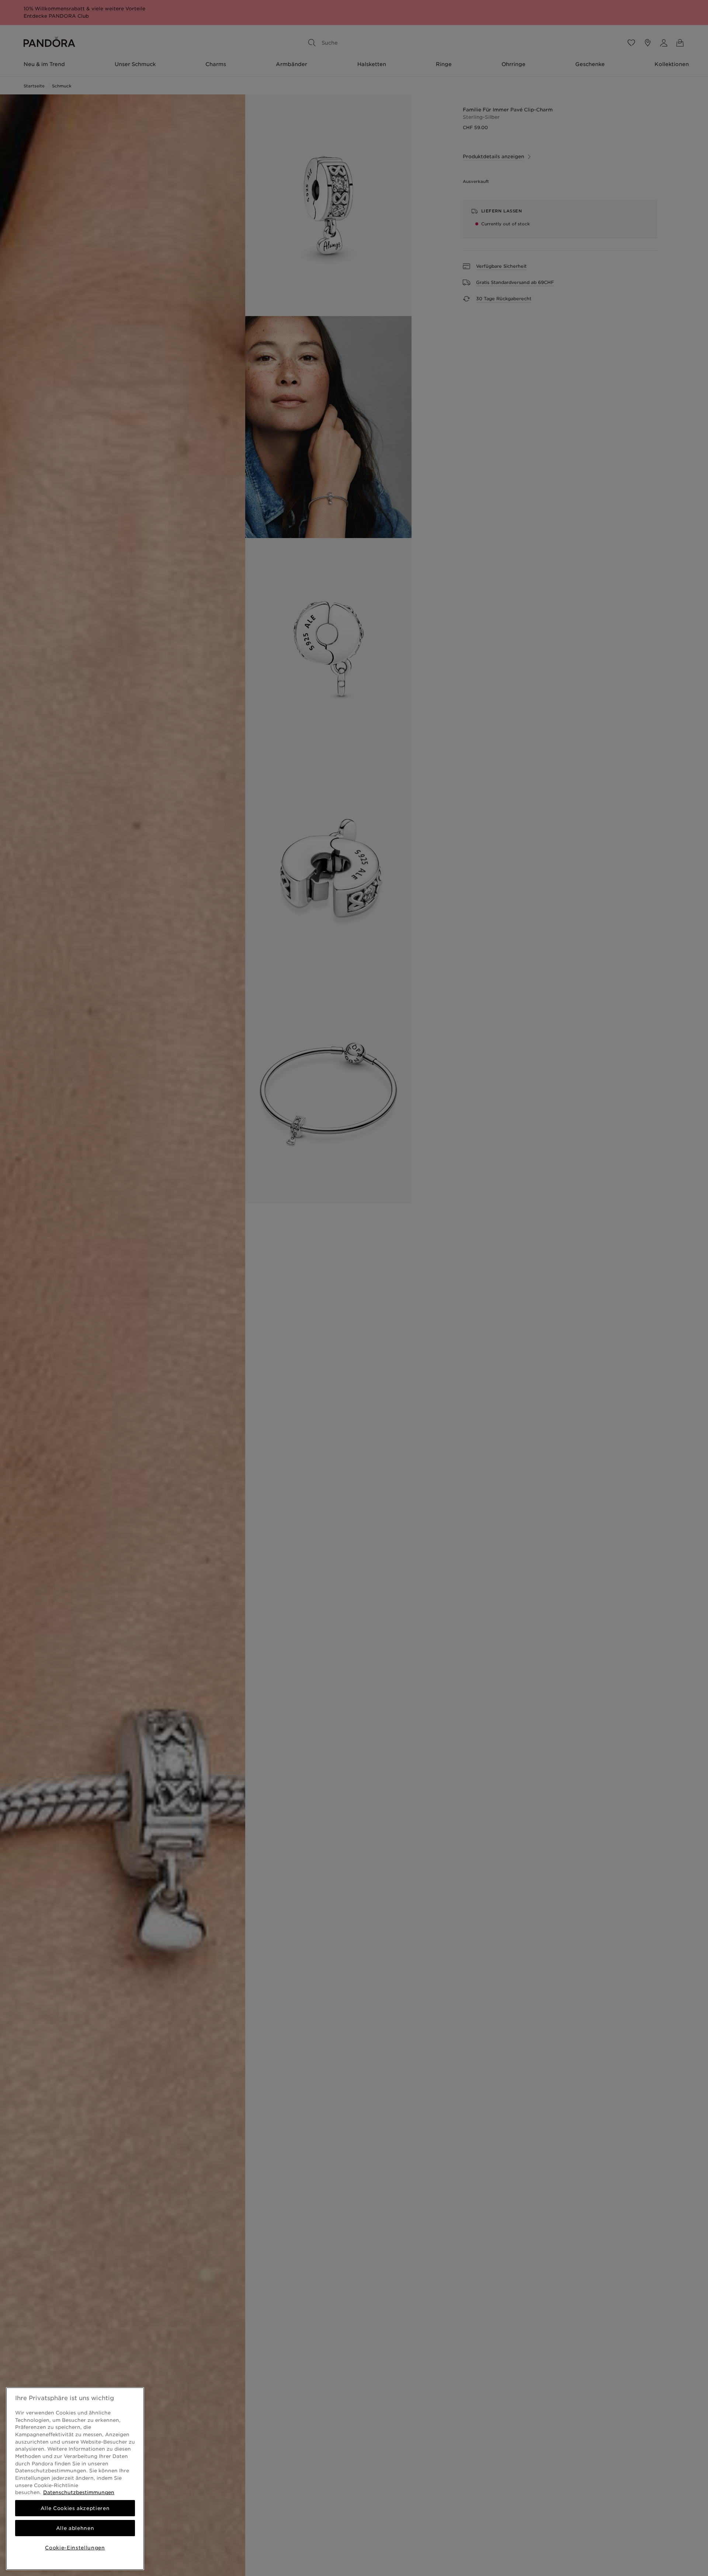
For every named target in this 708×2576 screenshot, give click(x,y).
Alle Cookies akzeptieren (75, 2508)
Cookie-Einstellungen (75, 2548)
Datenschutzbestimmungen (79, 2492)
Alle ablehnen (75, 2528)
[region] (75, 2479)
